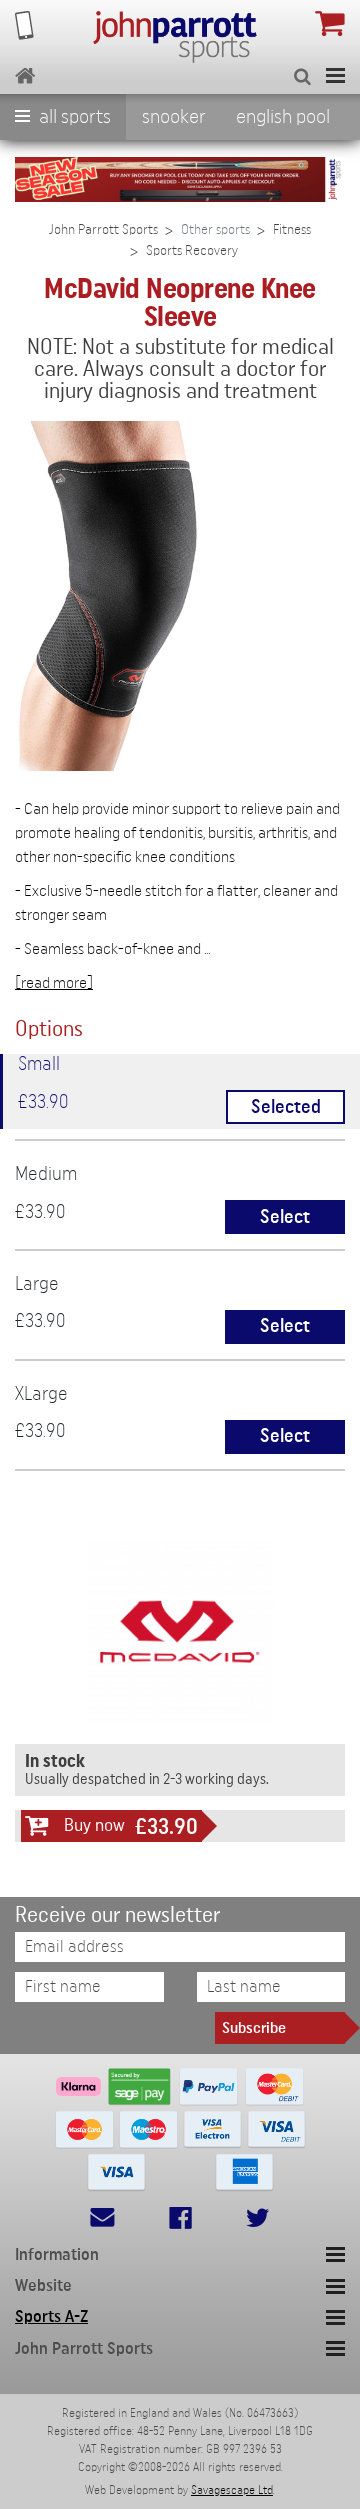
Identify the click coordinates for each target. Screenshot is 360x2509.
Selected (286, 1107)
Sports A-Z (51, 2316)
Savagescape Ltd (232, 2490)
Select (285, 1217)
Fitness (292, 230)
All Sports (73, 117)
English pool (283, 117)
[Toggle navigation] (335, 75)
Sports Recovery (192, 251)
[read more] (54, 983)
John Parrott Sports (103, 230)
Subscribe (254, 2028)
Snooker (174, 117)
